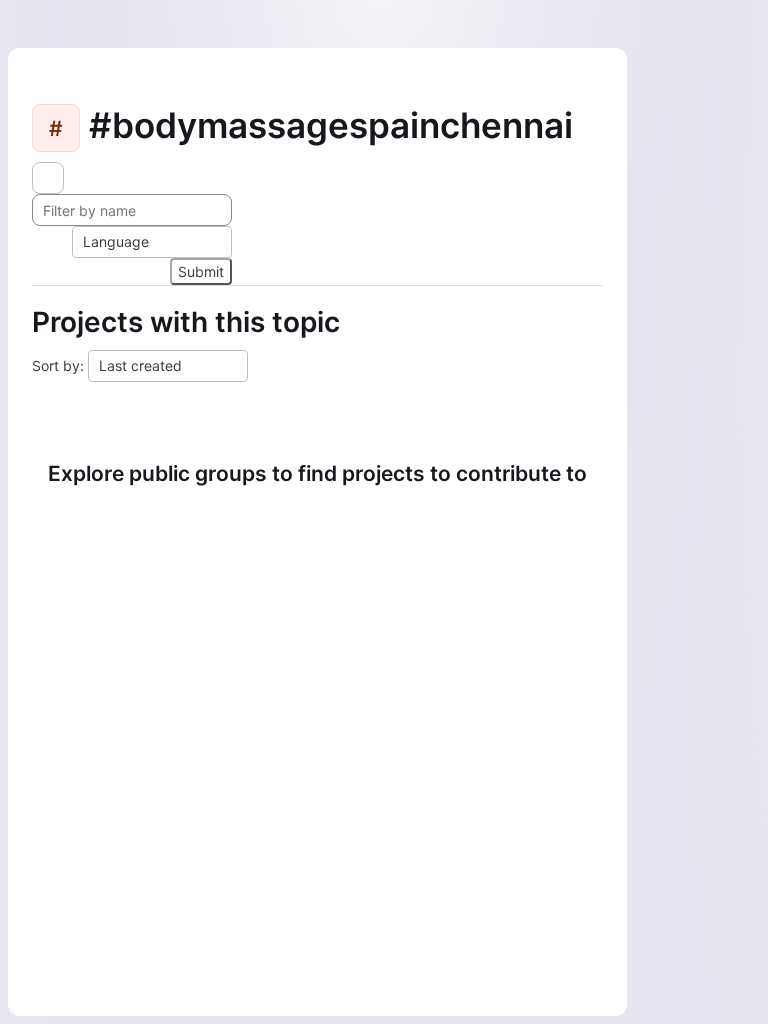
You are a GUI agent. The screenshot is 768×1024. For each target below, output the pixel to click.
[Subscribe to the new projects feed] (48, 178)
